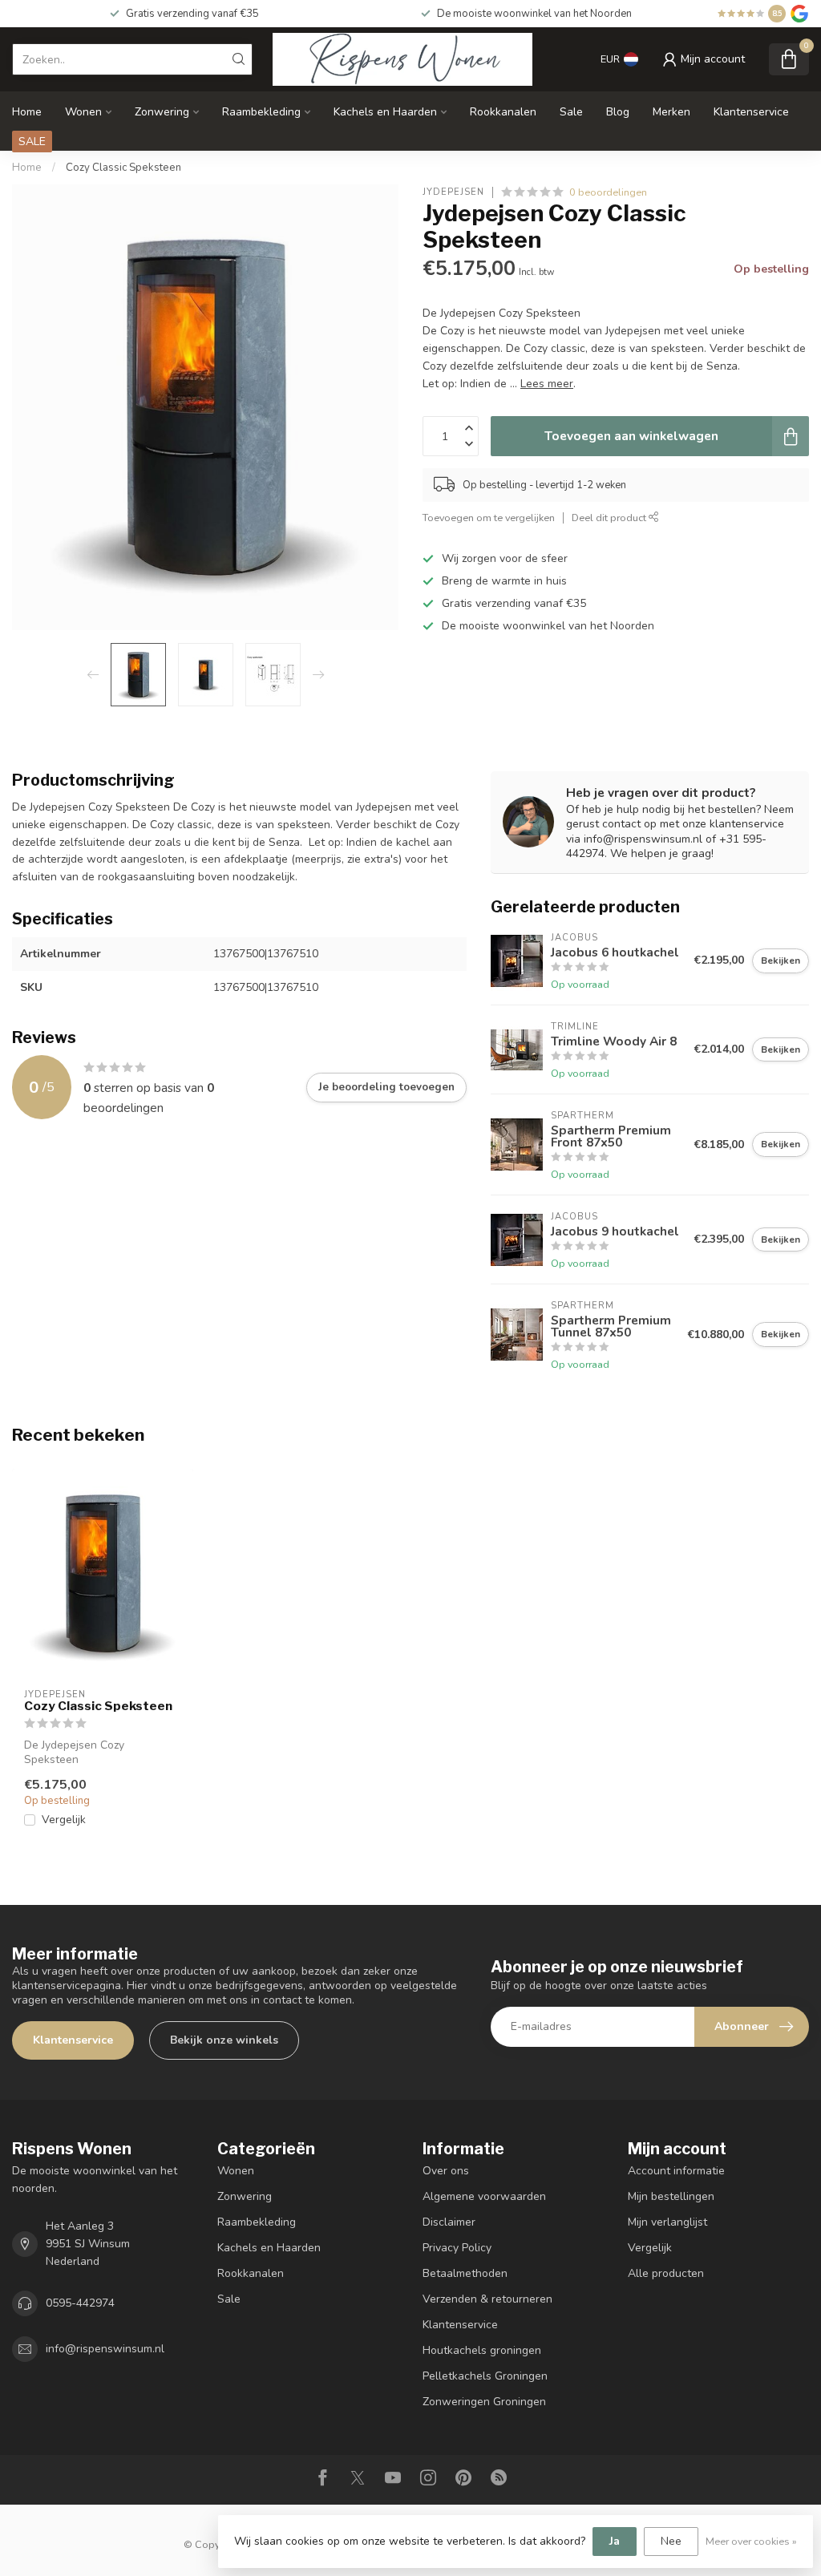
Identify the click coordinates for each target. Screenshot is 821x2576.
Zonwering (162, 112)
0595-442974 (80, 2303)
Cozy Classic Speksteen (123, 168)
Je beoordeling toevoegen (386, 1087)
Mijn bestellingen (671, 2196)
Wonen (83, 112)
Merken (671, 112)
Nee (671, 2541)
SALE (32, 142)
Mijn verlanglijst (667, 2222)
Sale (571, 112)
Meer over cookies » (751, 2541)
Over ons (446, 2171)
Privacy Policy (457, 2248)
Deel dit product (610, 518)
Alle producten (666, 2273)
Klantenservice (751, 112)
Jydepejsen (453, 192)
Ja (615, 2541)
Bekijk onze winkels (224, 2040)
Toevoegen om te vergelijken (489, 518)
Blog (618, 112)
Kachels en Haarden (385, 112)
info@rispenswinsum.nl (105, 2349)
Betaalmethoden (465, 2273)
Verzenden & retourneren (487, 2299)
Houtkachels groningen (482, 2350)
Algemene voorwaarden (484, 2196)
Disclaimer (449, 2222)
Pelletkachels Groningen (485, 2376)
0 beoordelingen (608, 192)
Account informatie (676, 2171)
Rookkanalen (503, 112)
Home (27, 112)
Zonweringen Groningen (484, 2402)
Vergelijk (64, 1820)
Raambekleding (261, 112)
